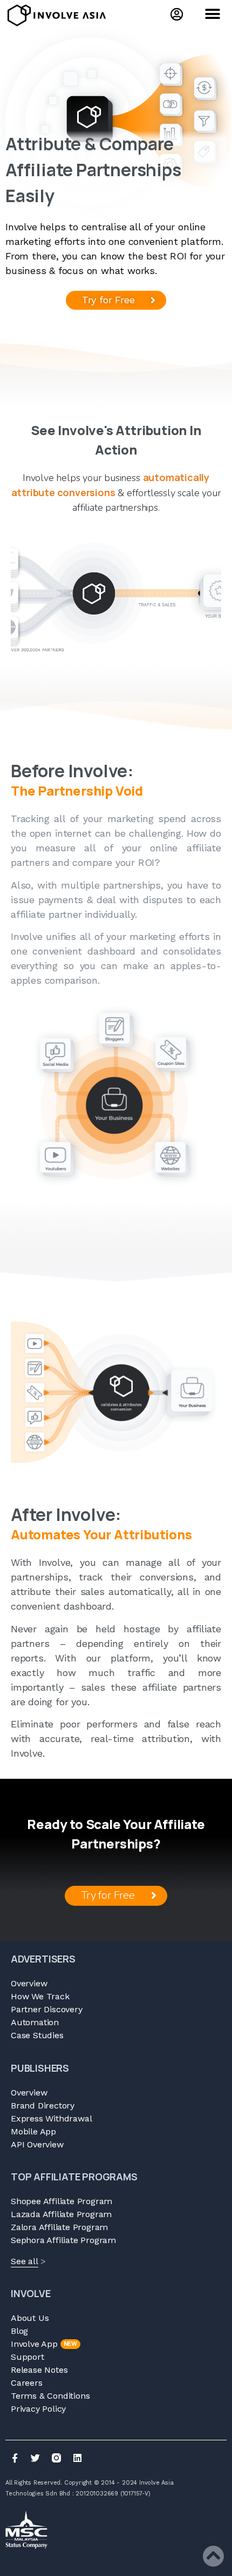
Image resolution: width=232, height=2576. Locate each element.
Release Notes (39, 2370)
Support (28, 2357)
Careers (27, 2383)
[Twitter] (36, 2458)
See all (25, 2261)
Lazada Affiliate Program (61, 2214)
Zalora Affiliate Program (59, 2227)
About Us (30, 2318)
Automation (35, 2022)
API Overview (37, 2144)
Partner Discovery (47, 2009)
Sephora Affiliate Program (63, 2240)
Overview (29, 1983)
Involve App (44, 2344)
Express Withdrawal (51, 2118)
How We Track (40, 1996)
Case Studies (37, 2035)
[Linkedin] (77, 2458)
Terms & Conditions (50, 2396)
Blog (19, 2331)
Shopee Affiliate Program (62, 2201)
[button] (212, 14)
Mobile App (33, 2131)
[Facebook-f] (15, 2458)
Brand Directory (43, 2105)
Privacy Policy (38, 2409)
